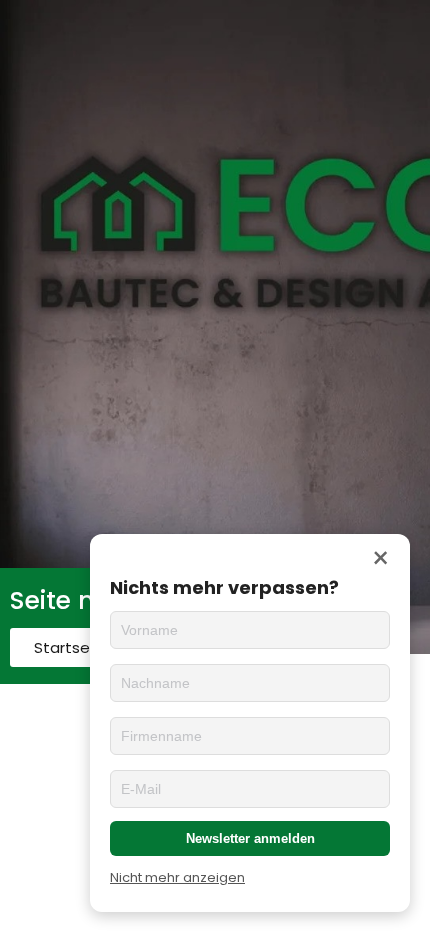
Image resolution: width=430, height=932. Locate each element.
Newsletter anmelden (250, 838)
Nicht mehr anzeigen (177, 877)
